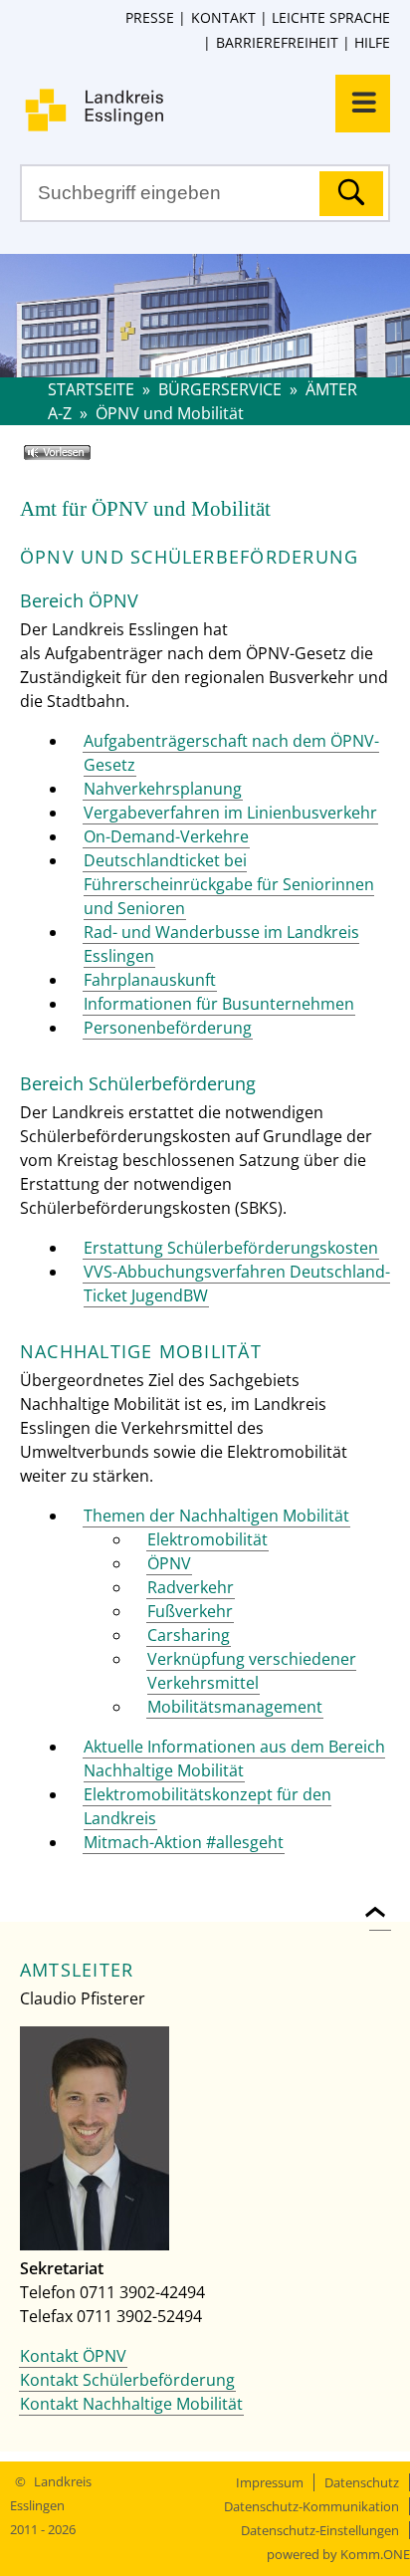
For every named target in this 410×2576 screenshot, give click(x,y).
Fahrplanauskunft (150, 980)
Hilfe (372, 42)
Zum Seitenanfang (380, 1900)
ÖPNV (169, 1563)
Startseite (91, 389)
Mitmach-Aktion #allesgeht (184, 1842)
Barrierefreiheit (277, 42)
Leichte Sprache (331, 17)
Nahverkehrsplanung (163, 789)
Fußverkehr (190, 1611)
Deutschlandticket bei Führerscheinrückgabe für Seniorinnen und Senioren (229, 884)
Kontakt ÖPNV (73, 2356)
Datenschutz (362, 2482)
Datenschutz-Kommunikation (311, 2506)
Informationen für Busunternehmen (219, 1004)
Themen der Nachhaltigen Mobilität (216, 1516)
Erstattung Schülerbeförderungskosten (231, 1248)
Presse (150, 17)
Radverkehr (191, 1587)
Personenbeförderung (168, 1028)
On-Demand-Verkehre (166, 836)
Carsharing (189, 1635)
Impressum (270, 2482)
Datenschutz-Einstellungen (320, 2530)
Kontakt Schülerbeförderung (127, 2380)
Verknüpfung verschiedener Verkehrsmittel (252, 1671)
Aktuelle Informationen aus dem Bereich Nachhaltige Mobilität (234, 1758)
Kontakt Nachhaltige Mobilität (131, 2404)
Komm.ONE (375, 2554)
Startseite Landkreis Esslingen (215, 110)
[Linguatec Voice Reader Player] (86, 460)
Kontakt (223, 17)
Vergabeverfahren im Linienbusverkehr (230, 813)
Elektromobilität (207, 1539)
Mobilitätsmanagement (235, 1707)
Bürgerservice (220, 389)
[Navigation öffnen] (363, 104)
